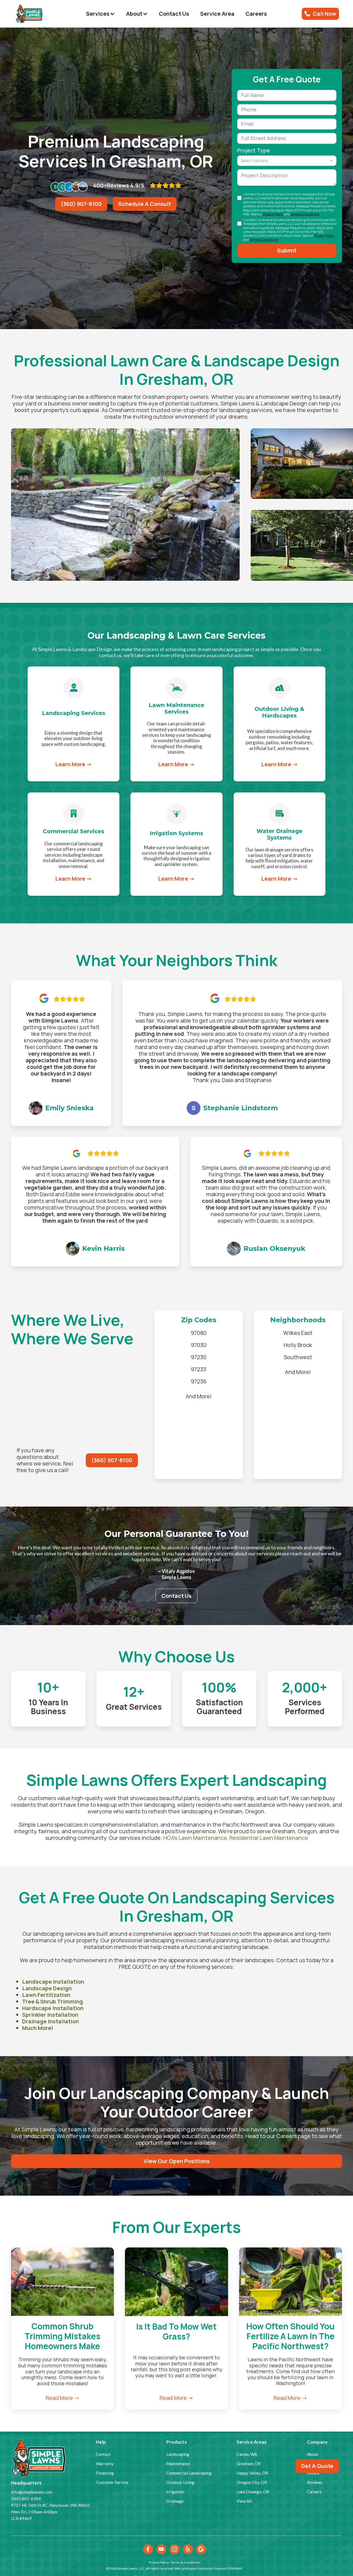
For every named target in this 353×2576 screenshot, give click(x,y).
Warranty (105, 2464)
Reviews (315, 2482)
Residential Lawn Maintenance (269, 1838)
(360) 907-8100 (81, 204)
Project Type (254, 150)
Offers (313, 2473)
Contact (103, 2454)
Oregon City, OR (252, 2482)
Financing (105, 2473)
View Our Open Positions (177, 2161)
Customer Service (112, 2482)
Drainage (175, 2501)
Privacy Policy (324, 236)
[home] (29, 14)
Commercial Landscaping (189, 2473)
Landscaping (178, 2454)
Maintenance (178, 2464)
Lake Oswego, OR (253, 2492)
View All (244, 2501)
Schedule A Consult (145, 204)
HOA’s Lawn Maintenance (195, 1838)
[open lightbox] (125, 504)
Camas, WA (247, 2454)
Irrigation (175, 2492)
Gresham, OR (249, 2464)
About (313, 2454)
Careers (256, 14)
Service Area (217, 14)
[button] (101, 14)
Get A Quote (317, 2466)
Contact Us (174, 14)
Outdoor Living (180, 2482)
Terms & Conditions (305, 214)
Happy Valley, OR (252, 2473)
